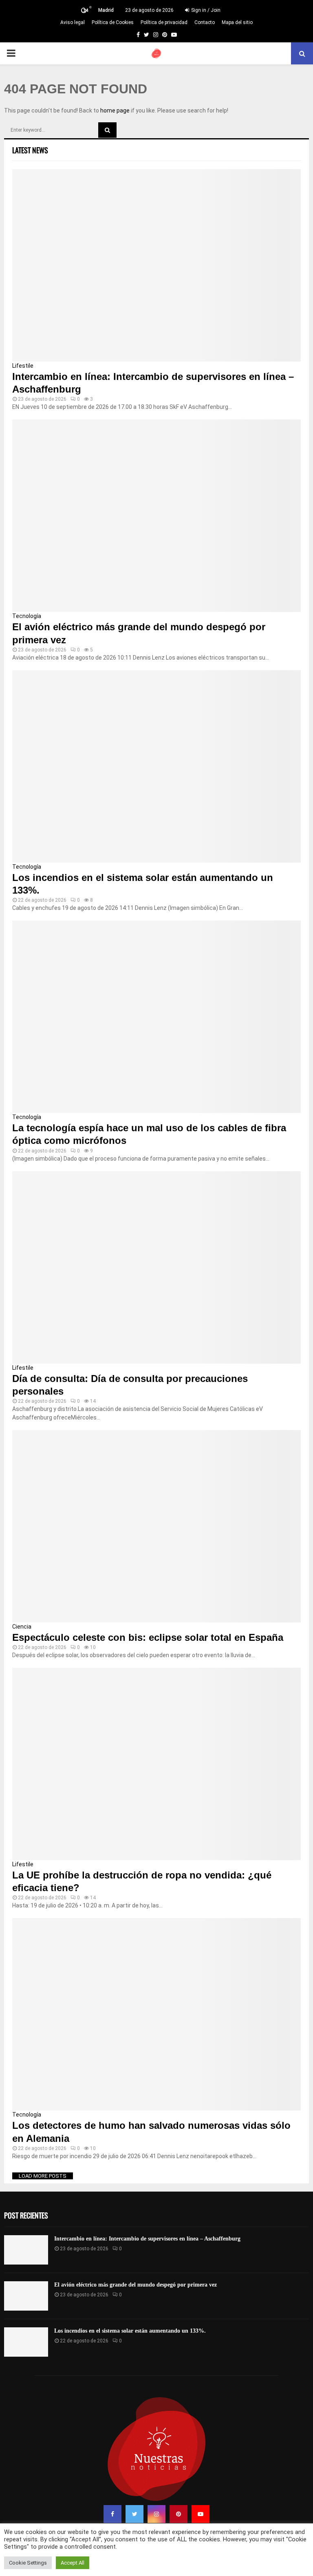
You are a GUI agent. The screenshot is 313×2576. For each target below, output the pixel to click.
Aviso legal (73, 22)
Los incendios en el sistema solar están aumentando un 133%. (130, 2331)
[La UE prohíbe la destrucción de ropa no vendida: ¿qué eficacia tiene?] (156, 1764)
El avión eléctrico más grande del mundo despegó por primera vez (136, 2285)
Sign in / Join (205, 10)
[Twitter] (134, 2514)
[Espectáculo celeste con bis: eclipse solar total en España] (156, 1526)
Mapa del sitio (237, 22)
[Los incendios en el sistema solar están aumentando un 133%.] (156, 766)
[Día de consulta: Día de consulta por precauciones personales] (156, 1267)
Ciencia (22, 1627)
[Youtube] (201, 2514)
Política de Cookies (113, 22)
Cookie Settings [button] (28, 2563)
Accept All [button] (73, 2563)
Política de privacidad (164, 22)
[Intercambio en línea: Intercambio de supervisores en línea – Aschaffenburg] (156, 265)
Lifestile (23, 366)
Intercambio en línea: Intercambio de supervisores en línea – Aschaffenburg (147, 2239)
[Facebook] (112, 2514)
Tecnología (27, 616)
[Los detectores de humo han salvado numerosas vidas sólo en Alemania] (156, 2014)
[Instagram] (156, 2514)
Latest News (30, 150)
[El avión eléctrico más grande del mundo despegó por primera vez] (156, 516)
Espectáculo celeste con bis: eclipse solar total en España (148, 1637)
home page (115, 110)
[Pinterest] (179, 2514)
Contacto (205, 22)
